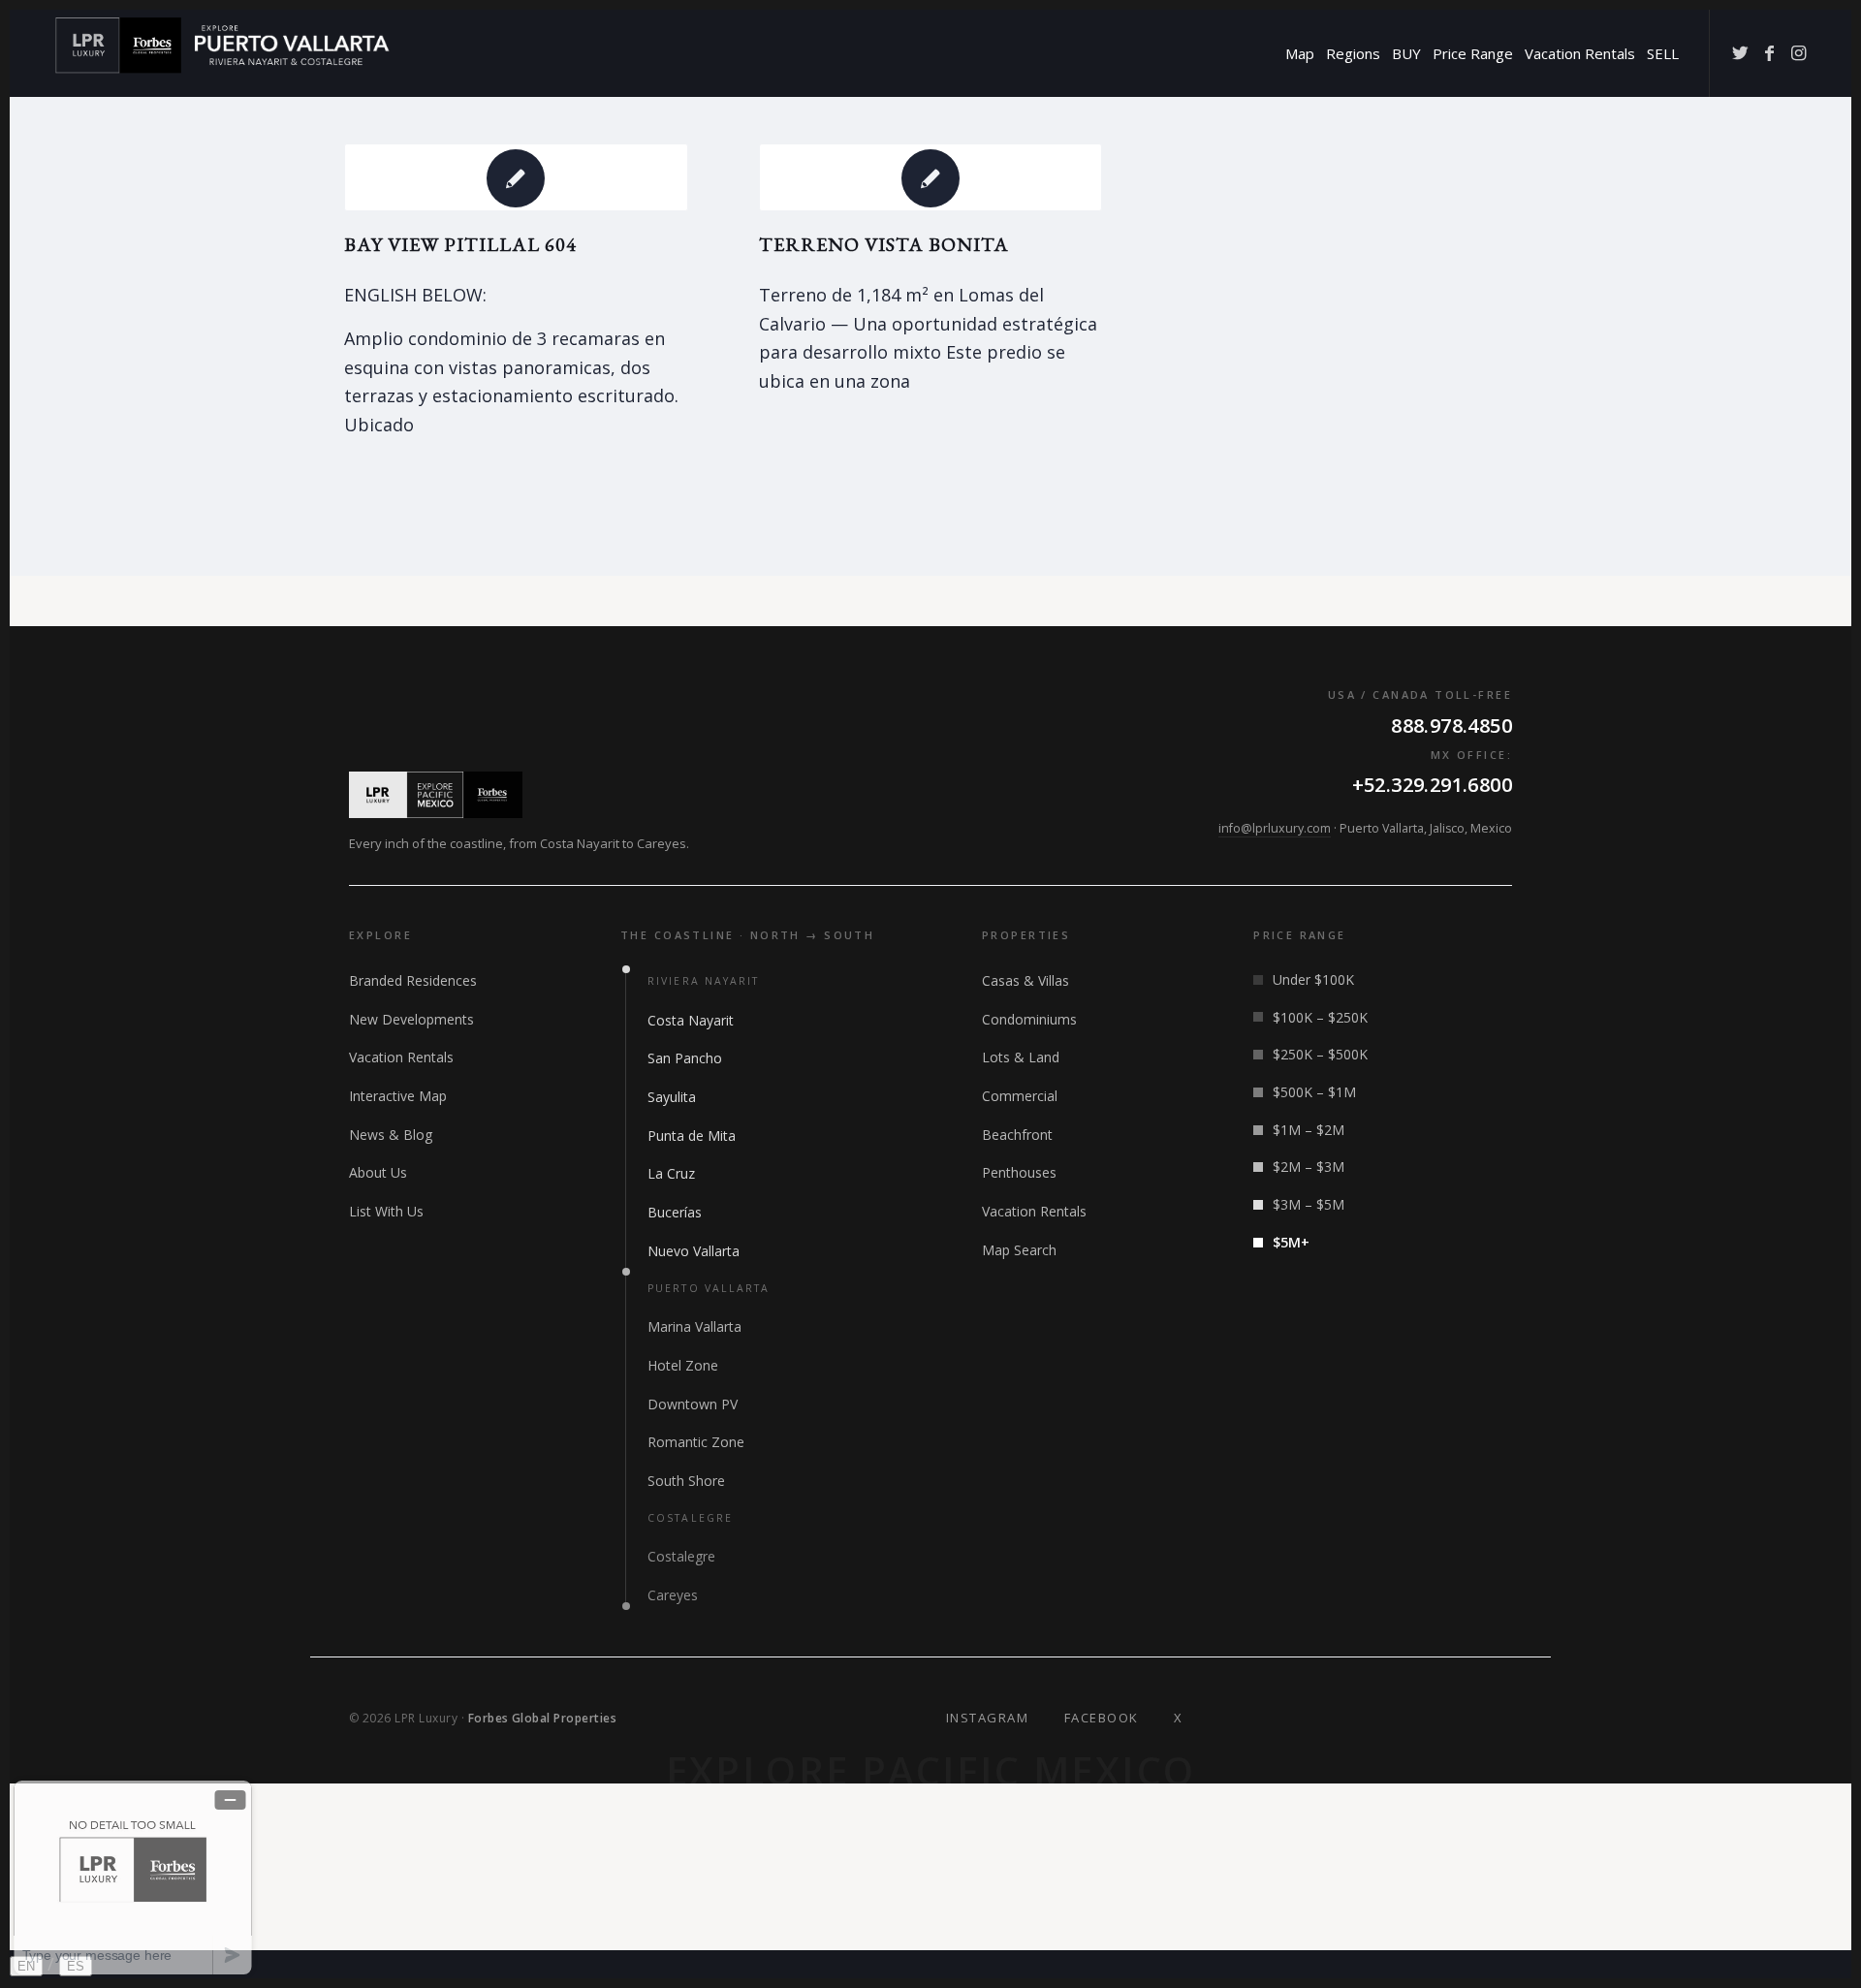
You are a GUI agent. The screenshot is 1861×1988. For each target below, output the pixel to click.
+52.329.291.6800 (1432, 785)
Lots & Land (1021, 1057)
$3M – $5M (1309, 1204)
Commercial (1020, 1096)
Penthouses (1019, 1172)
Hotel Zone (683, 1365)
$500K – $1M (1314, 1092)
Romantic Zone (696, 1442)
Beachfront (1017, 1135)
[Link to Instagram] (1798, 52)
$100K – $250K (1320, 1017)
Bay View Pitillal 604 (460, 244)
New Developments (411, 1019)
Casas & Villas (1025, 980)
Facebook (1102, 1718)
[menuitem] (1300, 53)
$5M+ (1291, 1242)
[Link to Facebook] (1769, 52)
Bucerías (675, 1212)
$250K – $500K (1320, 1054)
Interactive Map (398, 1096)
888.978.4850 (1451, 726)
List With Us (386, 1211)
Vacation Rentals (401, 1057)
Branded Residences (413, 980)
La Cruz (671, 1173)
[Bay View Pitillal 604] (516, 177)
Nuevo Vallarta (694, 1251)
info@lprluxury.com (1275, 828)
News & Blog (391, 1135)
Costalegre (681, 1556)
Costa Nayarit (691, 1020)
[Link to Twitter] (1740, 52)
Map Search (1019, 1250)
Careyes (673, 1595)
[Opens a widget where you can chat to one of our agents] (133, 1877)
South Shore (686, 1481)
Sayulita (672, 1097)
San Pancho (685, 1058)
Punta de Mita (692, 1136)
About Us (378, 1172)
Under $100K (1313, 979)
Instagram (988, 1718)
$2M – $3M (1309, 1167)
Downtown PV (693, 1404)
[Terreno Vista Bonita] (931, 177)
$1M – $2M (1309, 1130)
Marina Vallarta (694, 1326)
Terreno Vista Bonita (884, 244)
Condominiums (1029, 1019)
